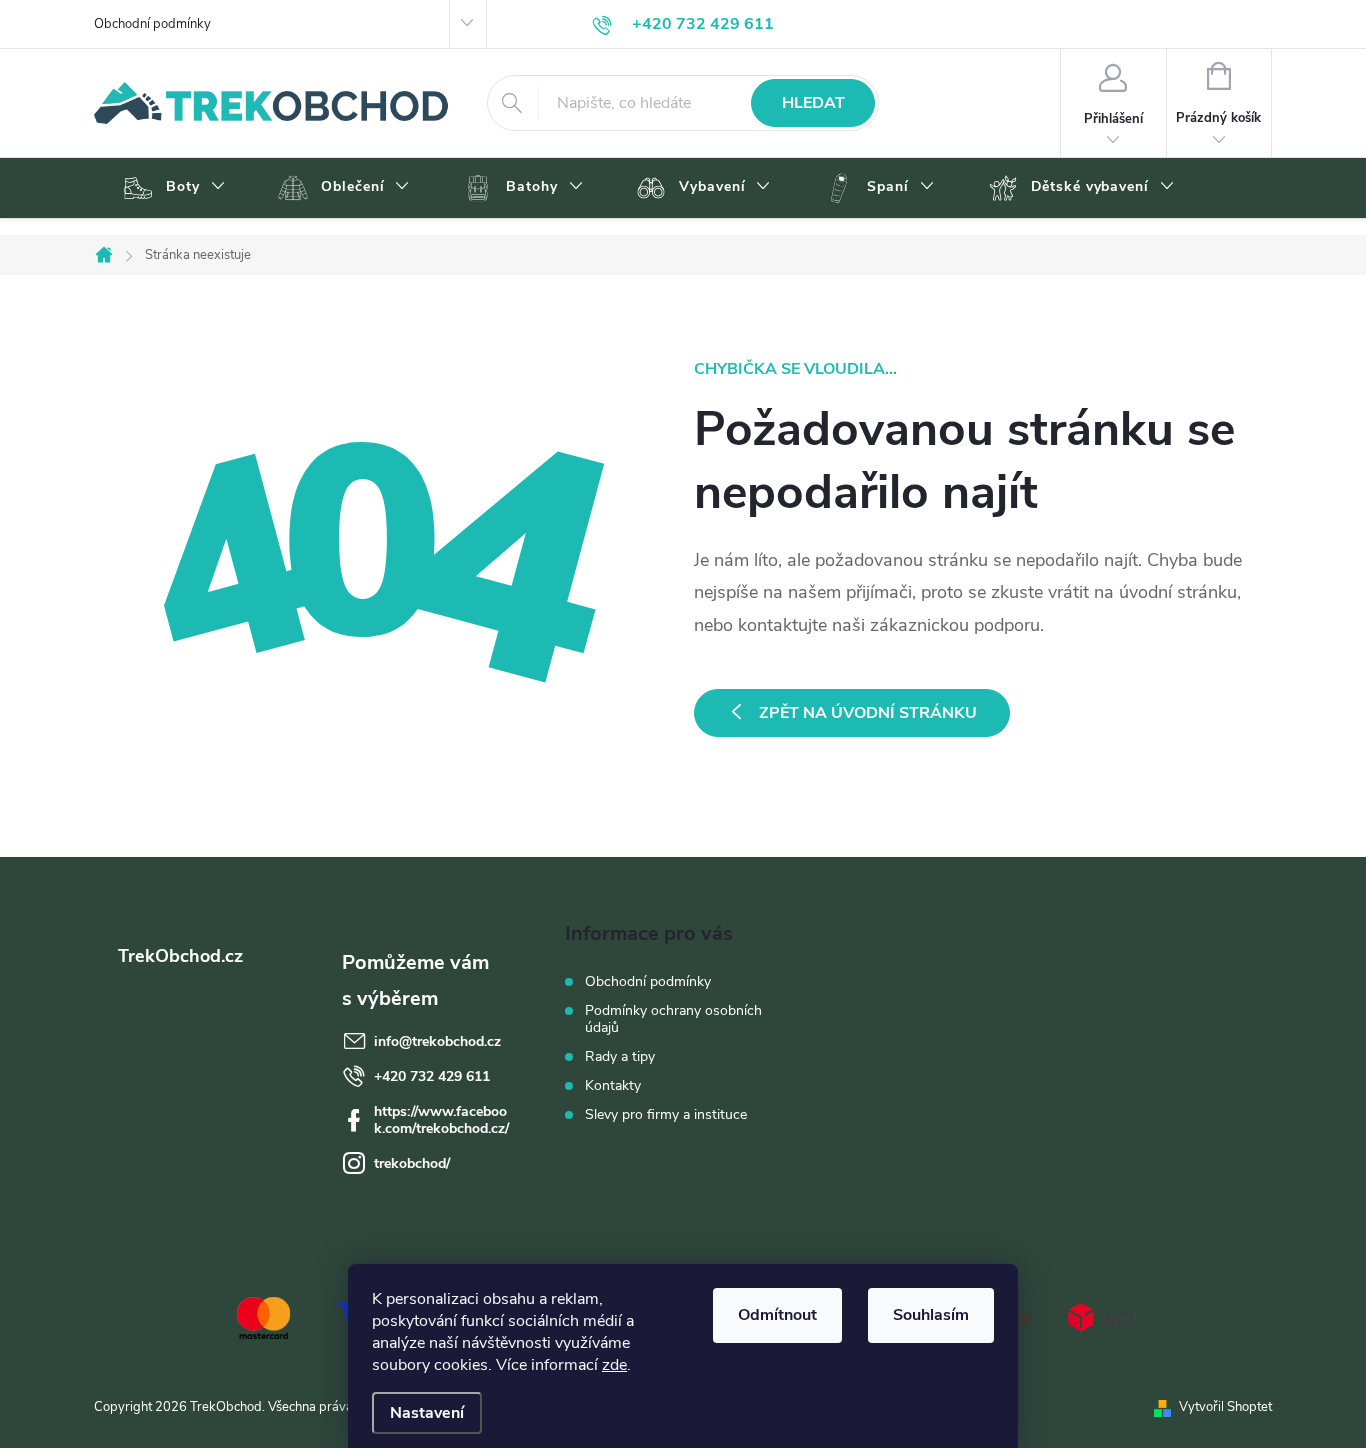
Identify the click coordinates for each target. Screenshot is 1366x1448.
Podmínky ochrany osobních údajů (673, 1019)
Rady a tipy (620, 1056)
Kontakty (613, 1085)
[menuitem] (171, 188)
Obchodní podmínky (152, 24)
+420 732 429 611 (432, 1076)
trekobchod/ (412, 1163)
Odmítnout (777, 1315)
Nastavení (427, 1413)
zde (614, 1365)
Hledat (813, 103)
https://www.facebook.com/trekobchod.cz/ (441, 1120)
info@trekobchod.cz (437, 1041)
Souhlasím (931, 1315)
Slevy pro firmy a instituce (666, 1114)
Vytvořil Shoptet (1225, 1407)
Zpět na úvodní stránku (868, 713)
